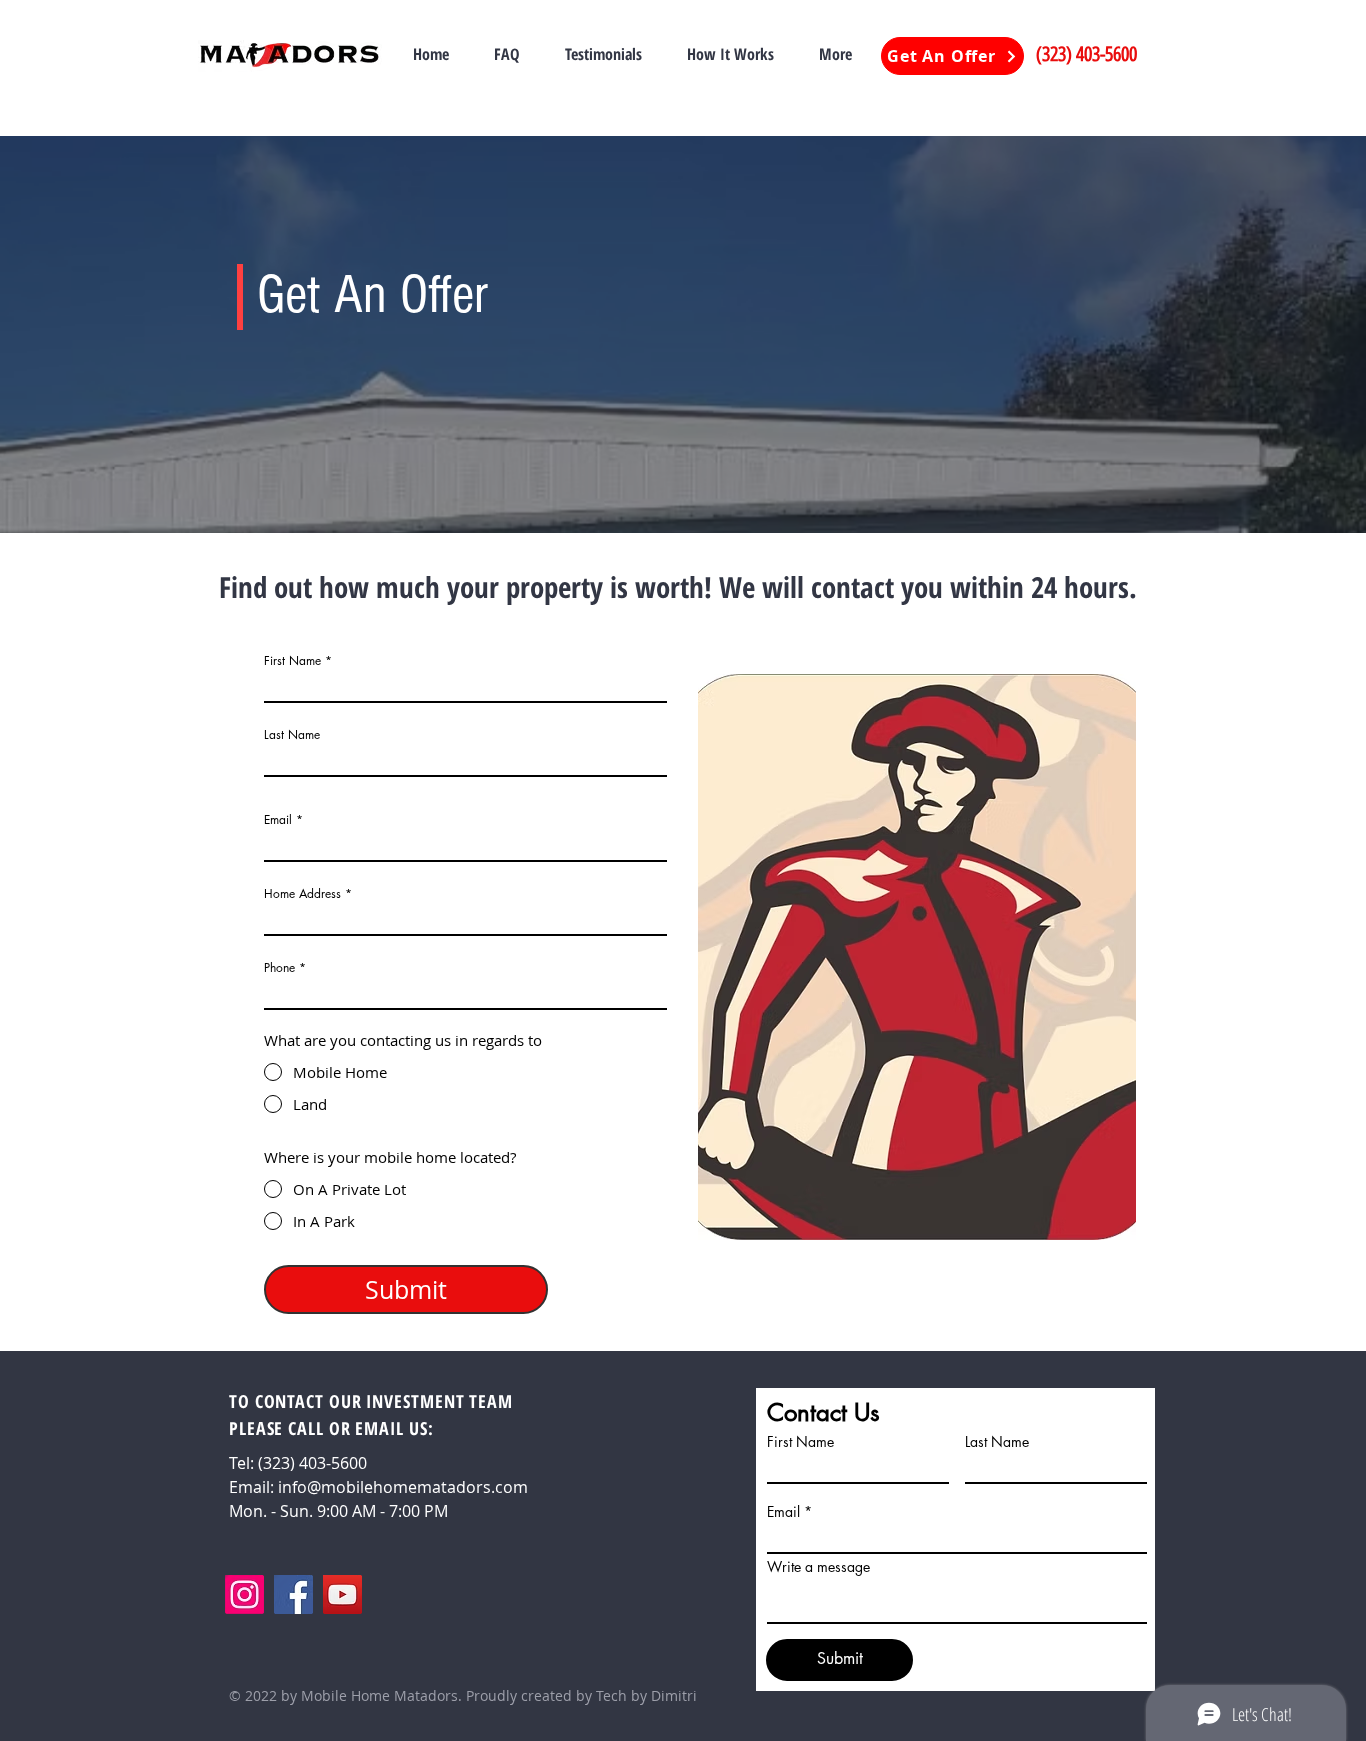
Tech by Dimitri (646, 1695)
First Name (292, 661)
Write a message (818, 1567)
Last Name (292, 735)
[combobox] (465, 918)
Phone (279, 968)
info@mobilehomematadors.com (403, 1487)
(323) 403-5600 (1086, 54)
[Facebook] (293, 1594)
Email (278, 820)
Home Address (302, 894)
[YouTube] (342, 1594)
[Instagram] (244, 1594)
